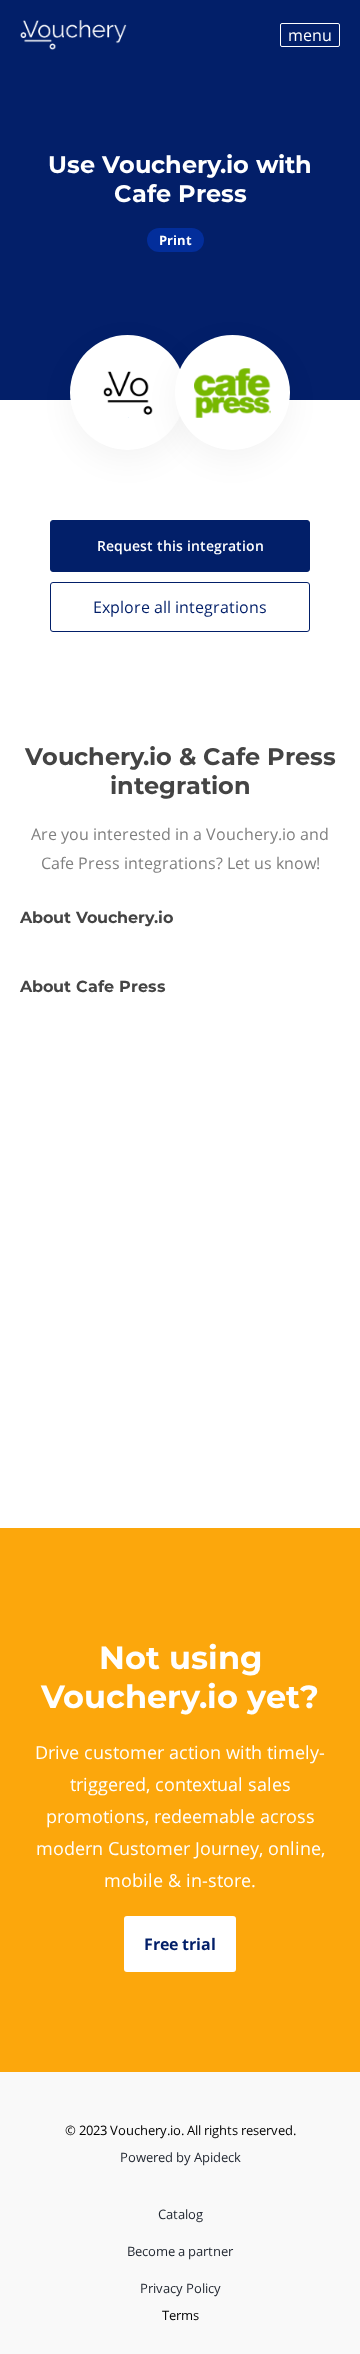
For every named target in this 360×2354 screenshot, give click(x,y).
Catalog (180, 2214)
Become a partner (180, 2251)
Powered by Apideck (180, 2157)
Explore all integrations (180, 607)
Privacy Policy (180, 2288)
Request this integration (180, 545)
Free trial (180, 1944)
